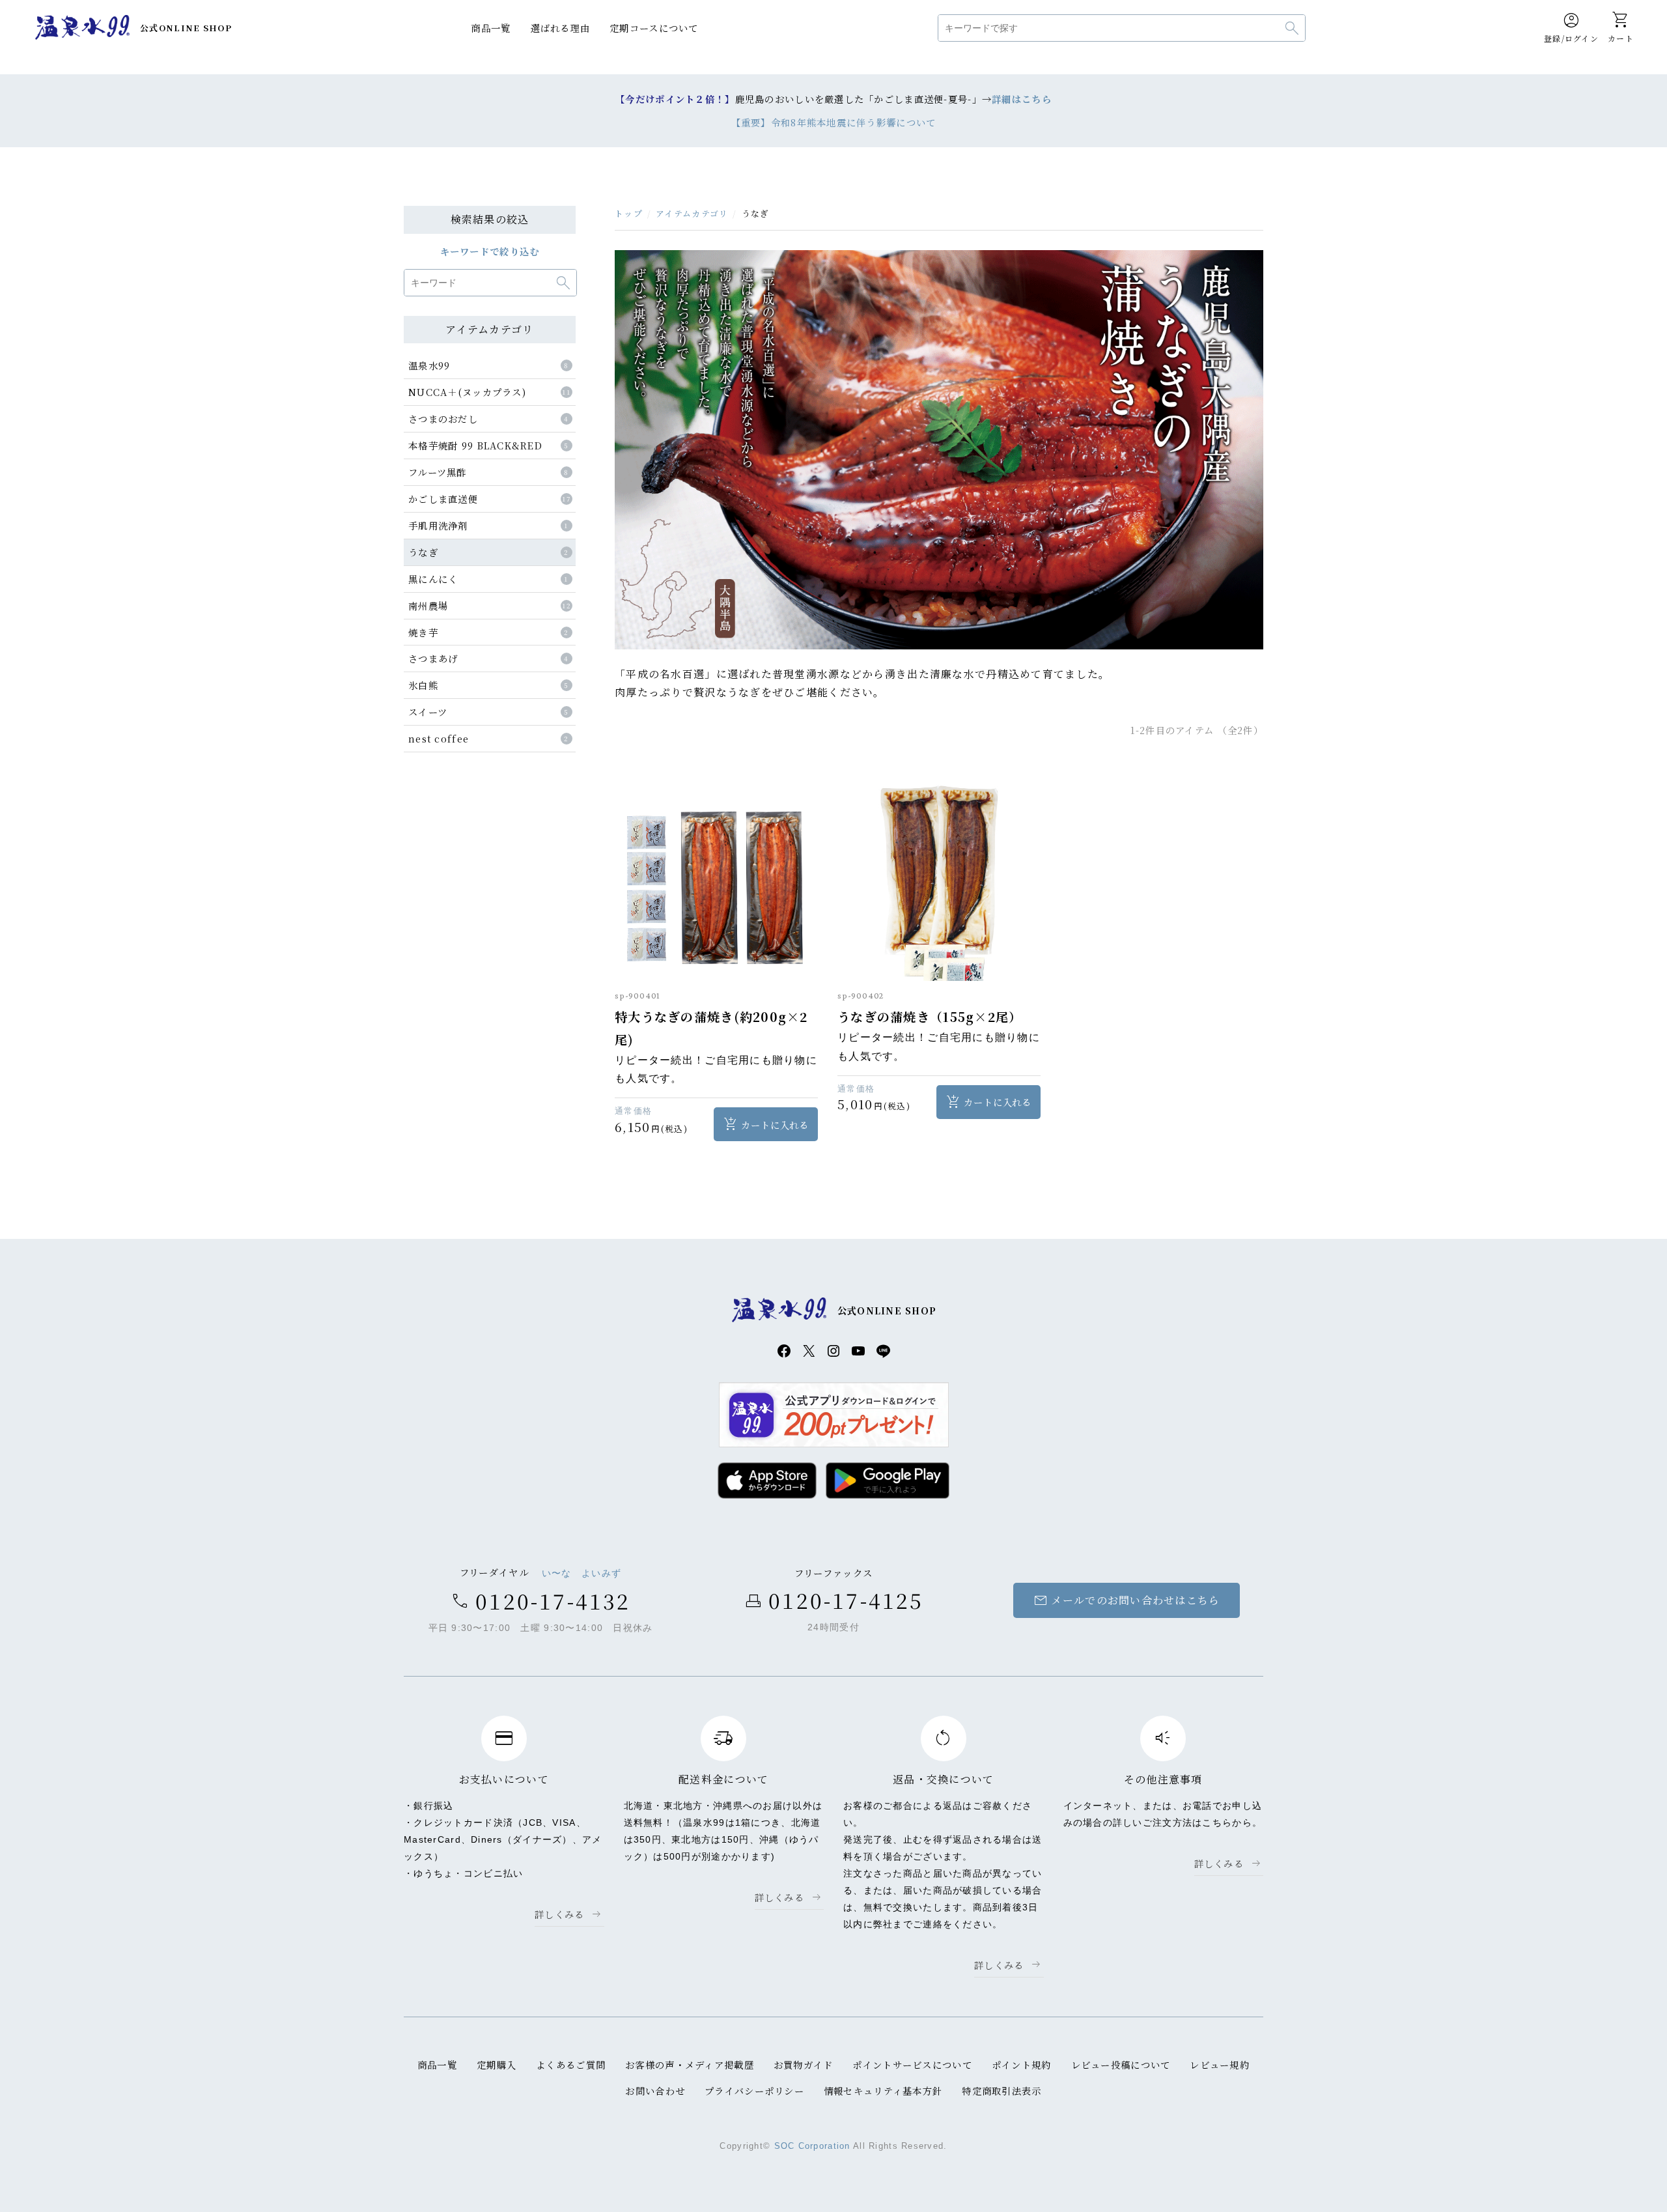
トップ (629, 213)
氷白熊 (423, 685)
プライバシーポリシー (754, 2091)
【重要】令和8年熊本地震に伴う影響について (834, 122)
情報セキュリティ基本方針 (883, 2091)
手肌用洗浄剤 (438, 525)
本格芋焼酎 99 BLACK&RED (475, 445)
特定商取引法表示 (1002, 2091)
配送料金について (723, 1779)
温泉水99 (82, 28)
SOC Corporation (812, 2146)
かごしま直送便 (443, 499)
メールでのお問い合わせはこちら (1126, 1600)
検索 (1292, 28)
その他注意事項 (1163, 1779)
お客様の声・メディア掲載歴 (690, 2064)
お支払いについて (504, 1779)
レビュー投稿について (1121, 2064)
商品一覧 (491, 28)
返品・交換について (944, 1779)
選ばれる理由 (561, 28)
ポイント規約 (1022, 2064)
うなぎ (423, 552)
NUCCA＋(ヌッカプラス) (467, 392)
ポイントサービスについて (912, 2064)
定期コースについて (654, 28)
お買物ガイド (804, 2064)
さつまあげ (433, 658)
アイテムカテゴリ (692, 213)
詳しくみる (559, 1914)
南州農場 (428, 605)
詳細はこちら (1022, 99)
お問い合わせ (655, 2091)
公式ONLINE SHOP (186, 28)
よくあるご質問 (571, 2064)
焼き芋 (423, 632)
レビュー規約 (1220, 2064)
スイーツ (428, 712)
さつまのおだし (443, 418)
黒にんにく (433, 579)
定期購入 (497, 2064)
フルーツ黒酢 (438, 472)
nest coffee (439, 738)
